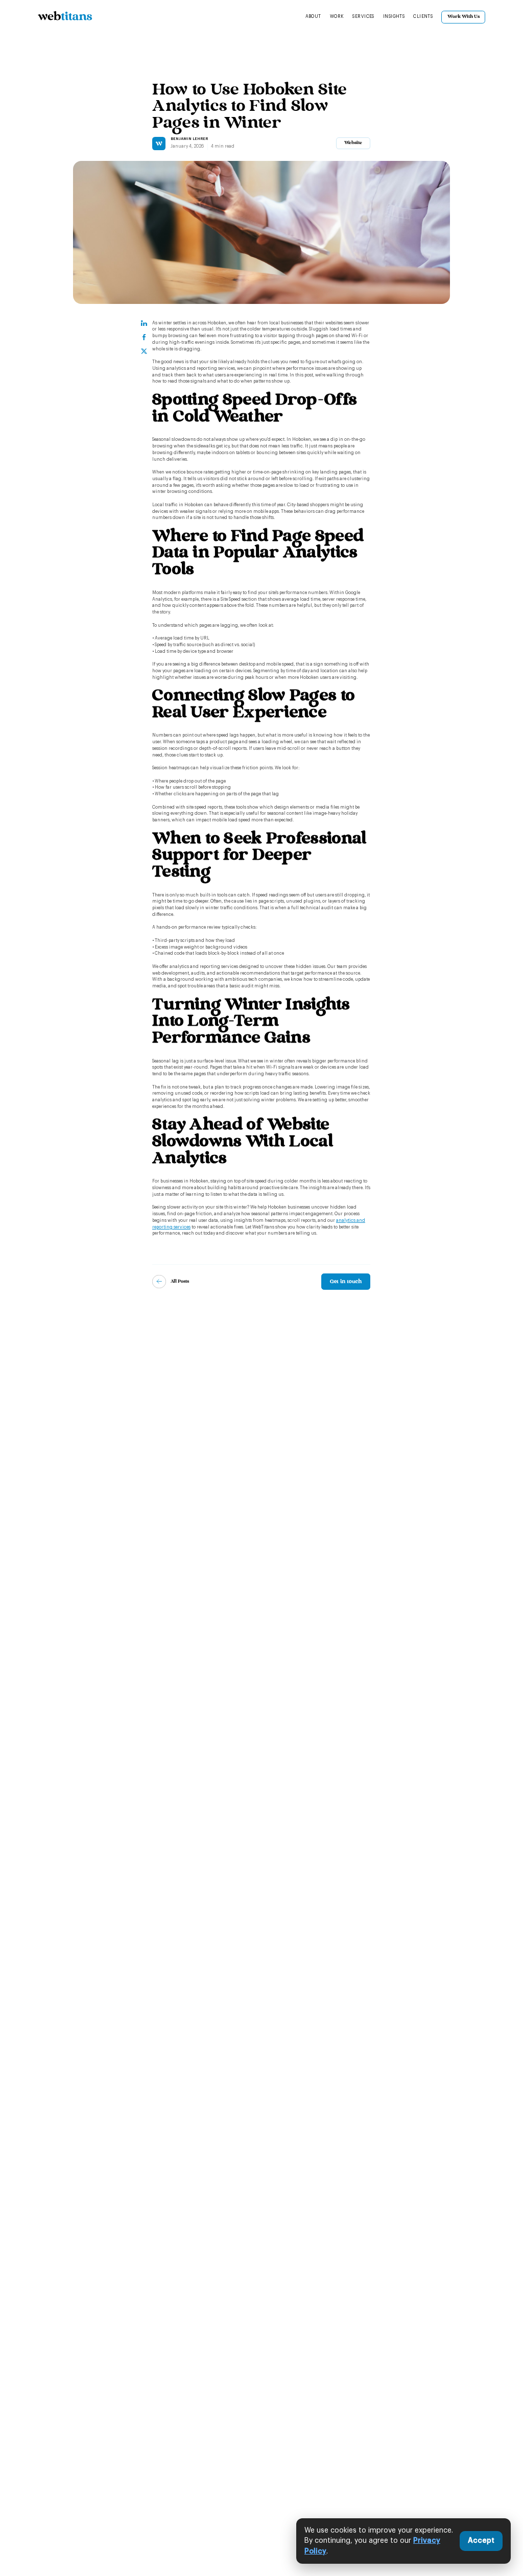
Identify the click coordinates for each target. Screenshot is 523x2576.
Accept (481, 2541)
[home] (65, 17)
